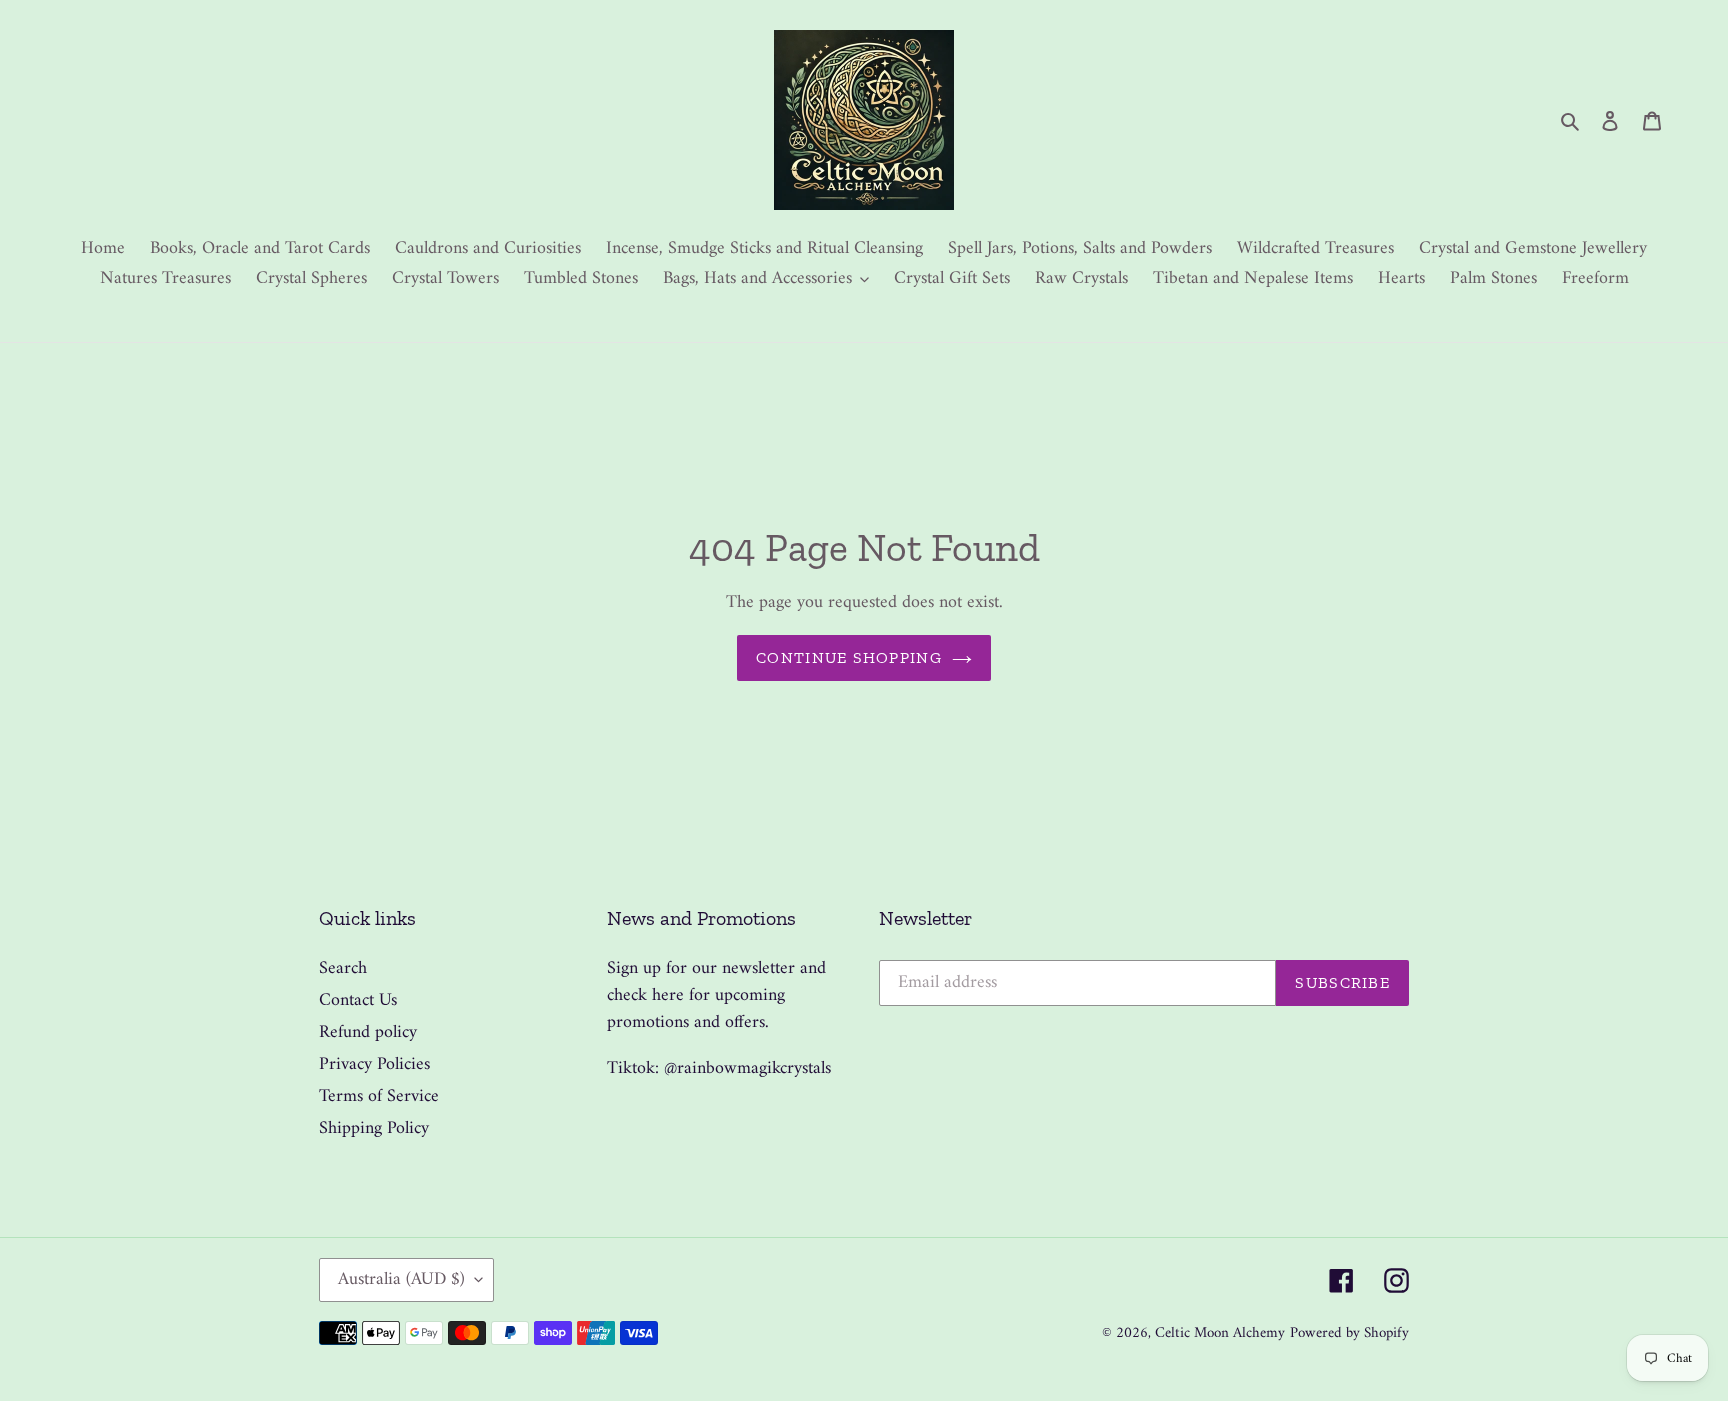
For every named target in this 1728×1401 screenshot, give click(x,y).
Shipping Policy (374, 1128)
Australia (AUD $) (401, 1279)
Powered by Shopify (1349, 1333)
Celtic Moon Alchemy (1220, 1333)
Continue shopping (849, 657)
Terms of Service (379, 1096)
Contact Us (358, 1000)
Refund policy (368, 1032)
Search (343, 968)
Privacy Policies (374, 1064)
